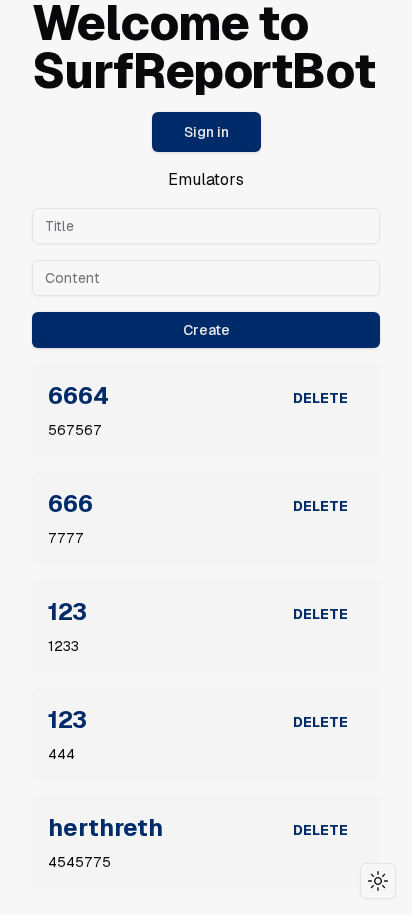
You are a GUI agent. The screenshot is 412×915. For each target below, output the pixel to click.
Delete (320, 398)
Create (206, 330)
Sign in (206, 132)
